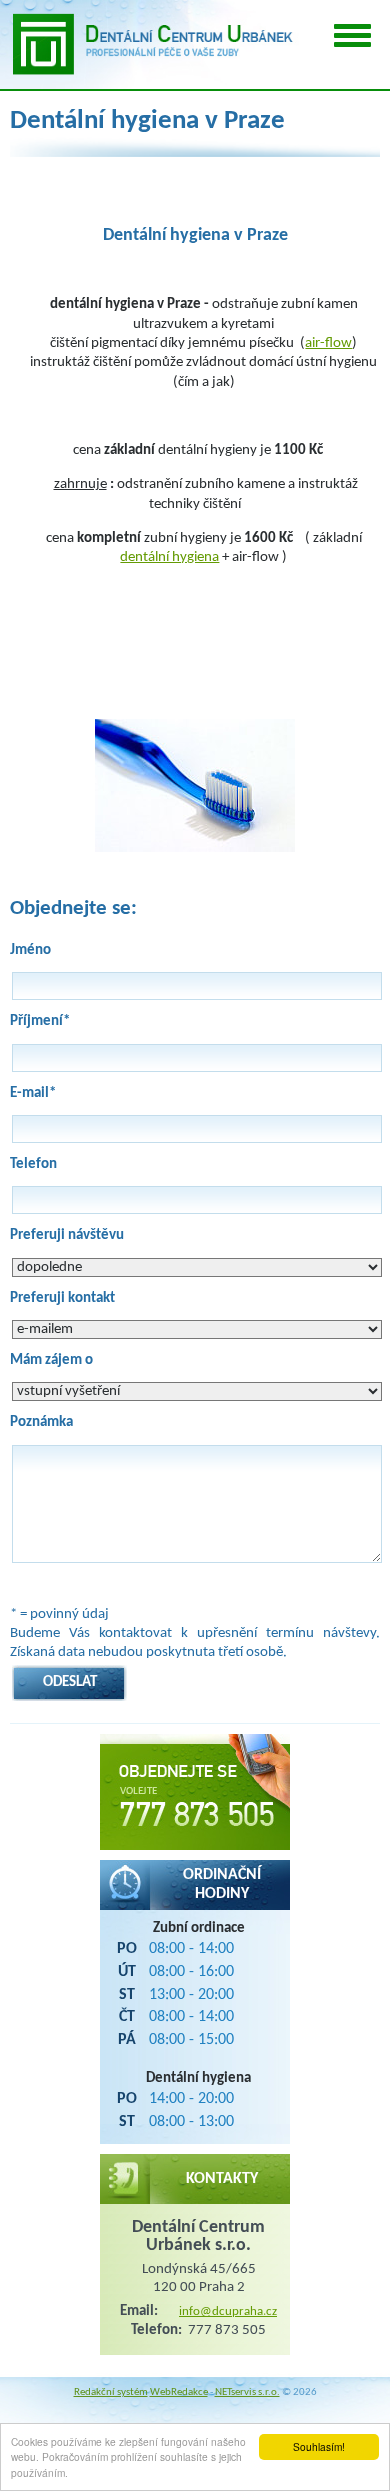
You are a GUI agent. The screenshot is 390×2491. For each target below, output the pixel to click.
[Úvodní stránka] (150, 44)
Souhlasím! (319, 2446)
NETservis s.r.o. (247, 2392)
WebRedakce (179, 2392)
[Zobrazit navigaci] (352, 35)
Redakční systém (111, 2392)
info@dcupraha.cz (228, 2311)
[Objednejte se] (195, 1792)
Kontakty (222, 2179)
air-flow (328, 343)
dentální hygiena (169, 557)
